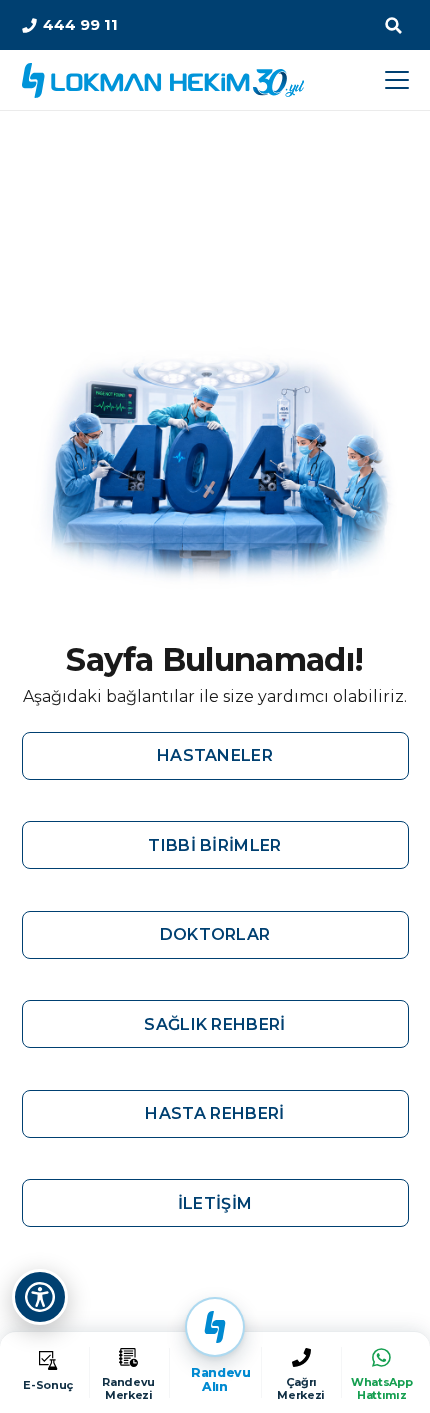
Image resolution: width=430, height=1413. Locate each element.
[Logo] (163, 80)
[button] (397, 80)
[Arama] (394, 25)
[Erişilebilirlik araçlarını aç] (40, 1297)
